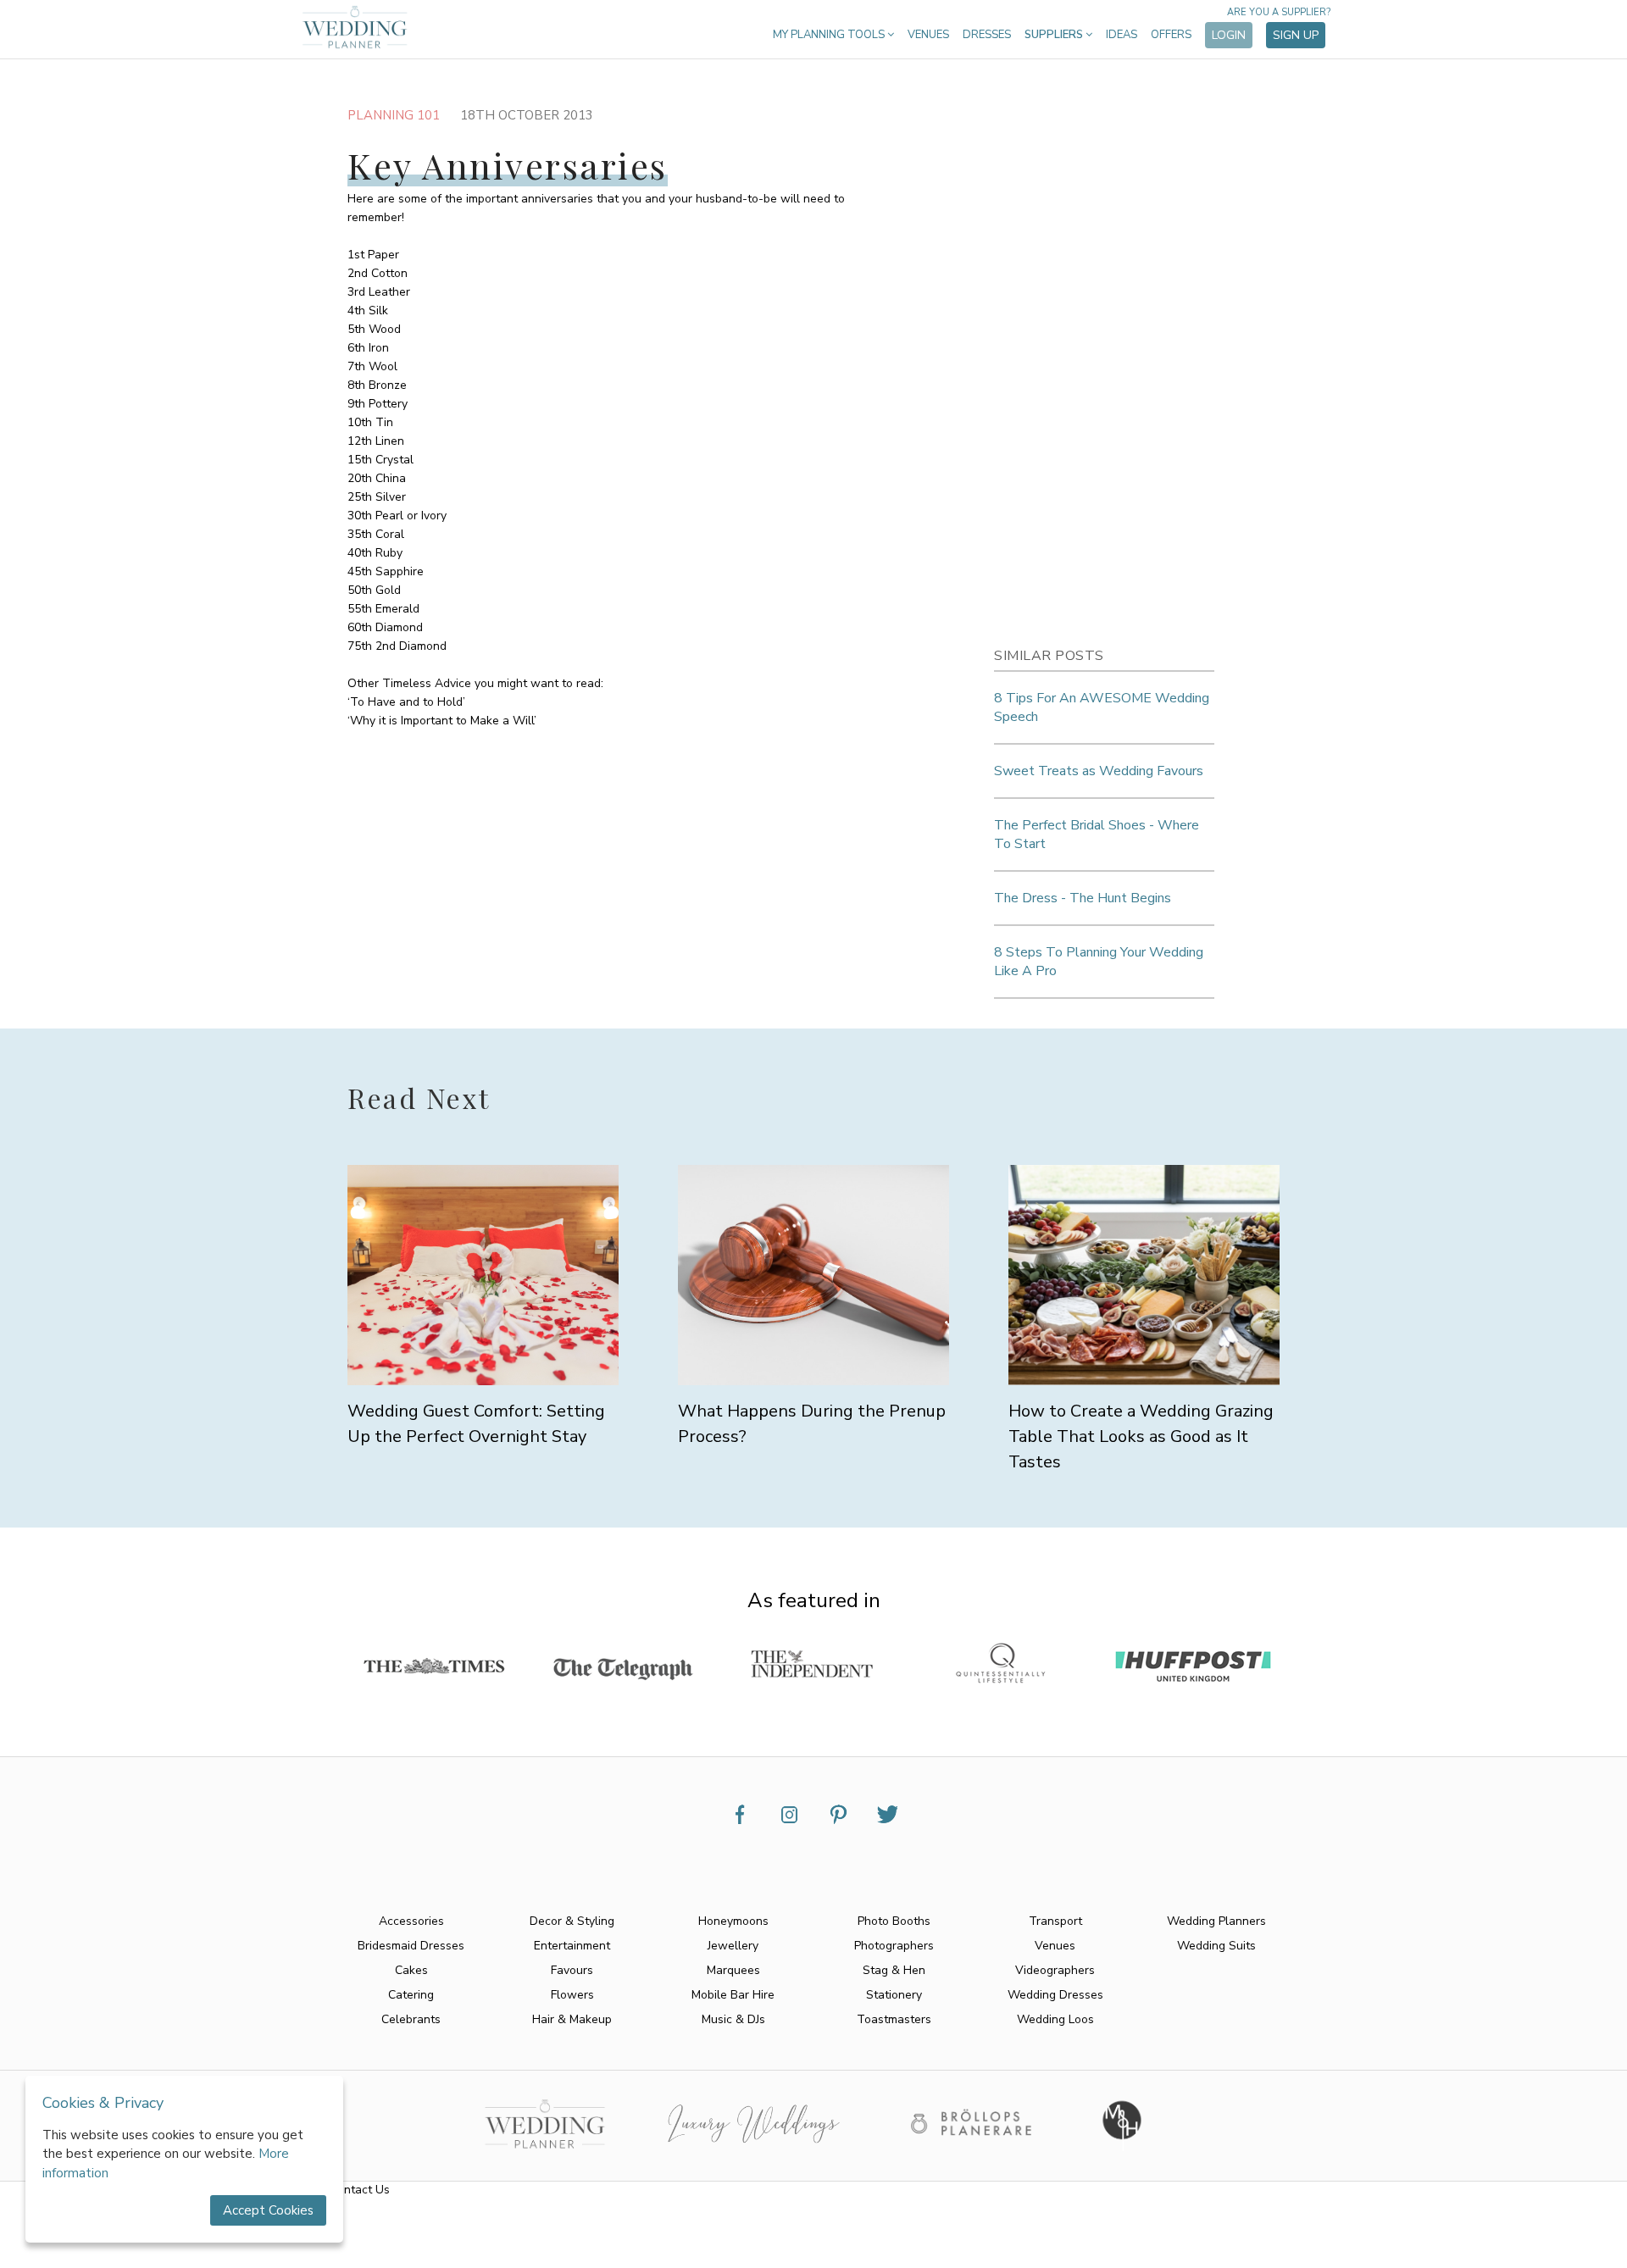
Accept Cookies (268, 2210)
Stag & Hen (894, 1970)
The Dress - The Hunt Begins (1083, 898)
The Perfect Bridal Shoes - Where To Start (1097, 835)
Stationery (894, 1995)
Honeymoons (733, 1921)
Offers (1171, 35)
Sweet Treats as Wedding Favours (1099, 771)
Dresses (987, 35)
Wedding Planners (1216, 1921)
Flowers (572, 1995)
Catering (411, 1995)
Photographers (894, 1946)
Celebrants (411, 2019)
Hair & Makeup (572, 2019)
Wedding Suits (1216, 1946)
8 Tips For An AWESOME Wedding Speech (1102, 707)
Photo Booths (894, 1921)
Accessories (411, 1921)
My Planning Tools (830, 35)
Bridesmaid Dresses (411, 1946)
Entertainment (572, 1946)
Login (1229, 35)
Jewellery (733, 1946)
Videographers (1055, 1970)
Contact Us (360, 2190)
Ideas (1122, 35)
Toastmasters (894, 2019)
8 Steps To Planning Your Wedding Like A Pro (1099, 962)
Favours (572, 1970)
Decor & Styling (572, 1921)
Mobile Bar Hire (733, 1995)
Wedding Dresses (1055, 1995)
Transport (1055, 1921)
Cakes (411, 1970)
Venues (928, 35)
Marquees (733, 1970)
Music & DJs (733, 2019)
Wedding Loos (1055, 2019)
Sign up (1296, 35)
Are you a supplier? (1279, 12)
